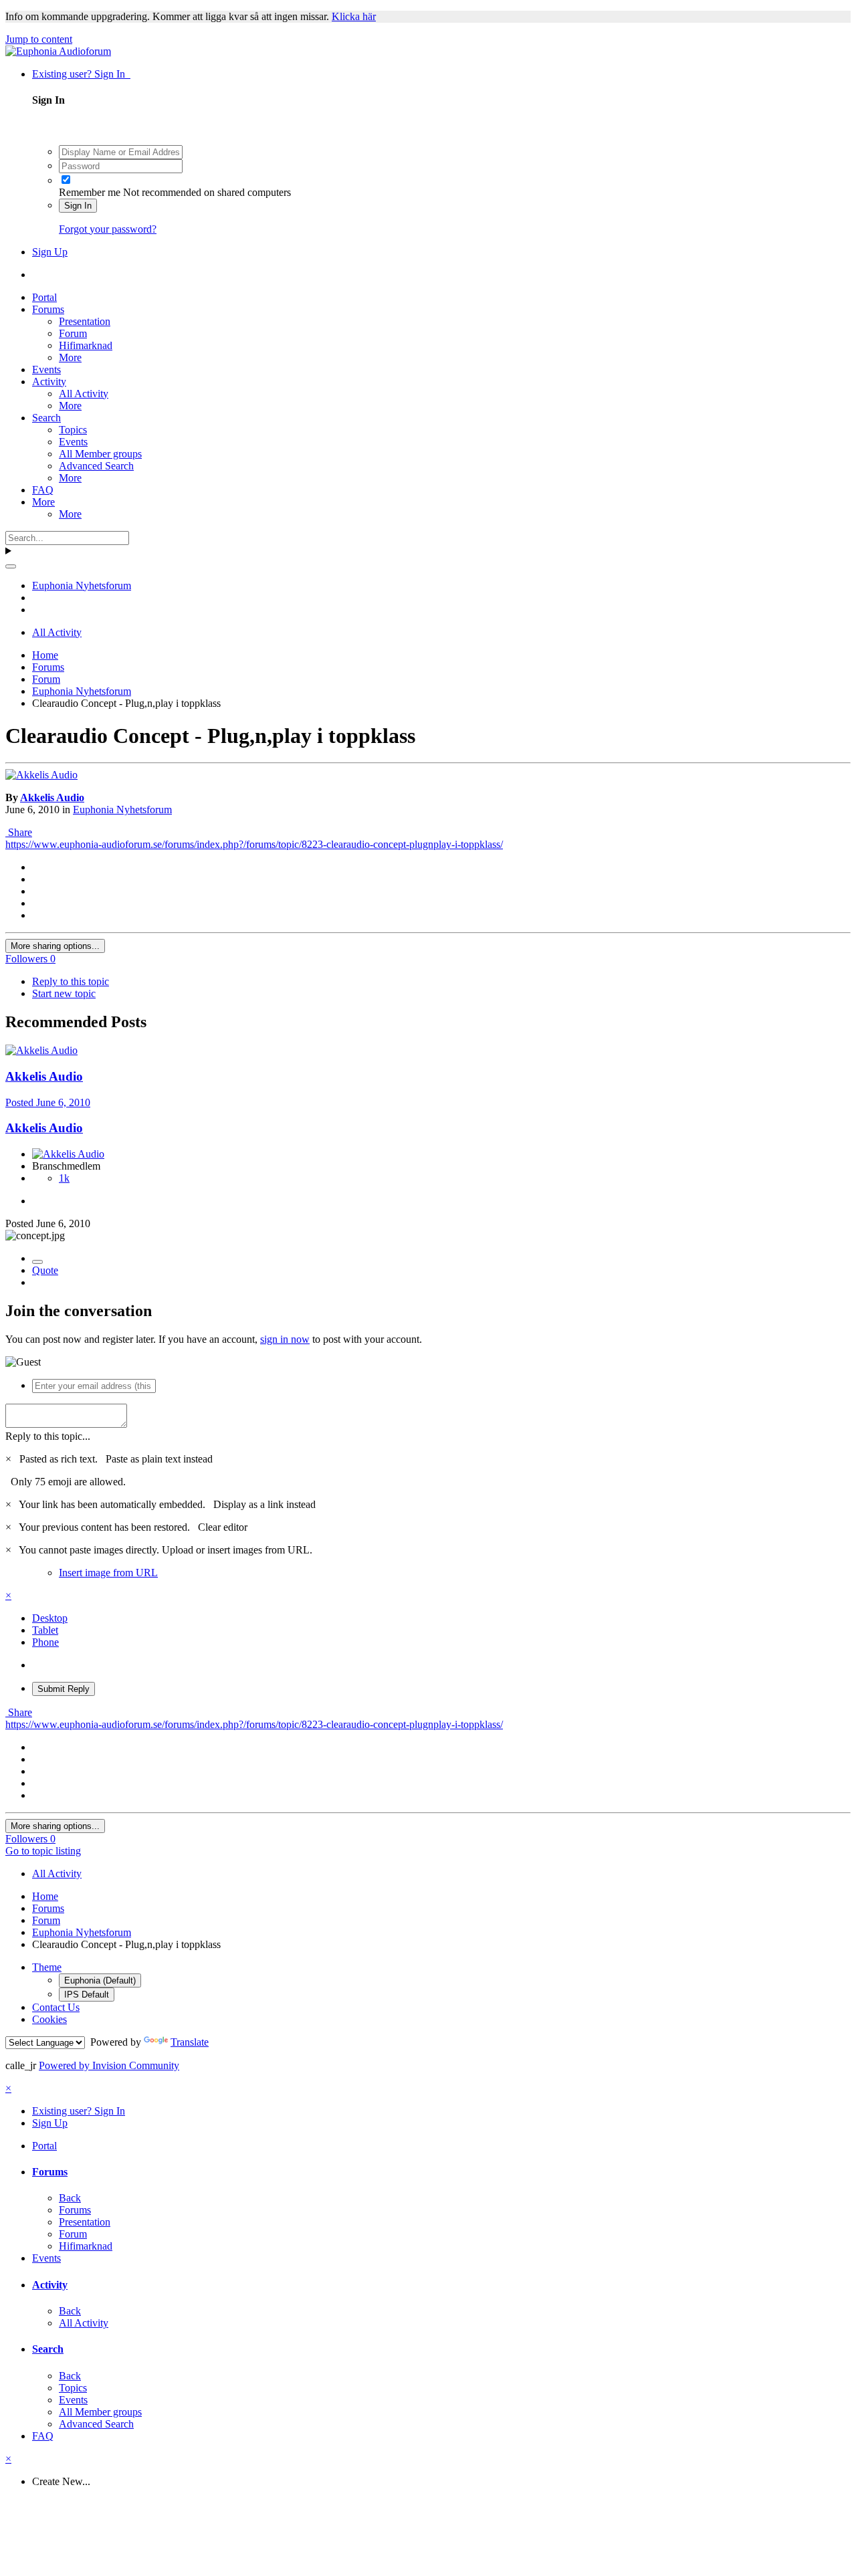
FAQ (43, 490)
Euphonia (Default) (100, 1980)
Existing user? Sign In (81, 74)
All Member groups (100, 454)
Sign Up (50, 252)
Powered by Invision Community (109, 2065)
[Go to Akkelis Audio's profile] (41, 775)
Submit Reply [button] (64, 1689)
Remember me (90, 192)
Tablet (45, 1630)
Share (19, 832)
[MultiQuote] (37, 1262)
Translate (190, 2042)
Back (70, 2198)
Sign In (78, 206)
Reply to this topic (71, 981)
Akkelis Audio (52, 797)
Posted (48, 1102)
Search (46, 418)
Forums (48, 309)
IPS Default (87, 1995)
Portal (44, 297)
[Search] (11, 566)
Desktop (50, 1618)
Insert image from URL (108, 1573)
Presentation (85, 321)
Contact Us (56, 2007)
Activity (49, 382)
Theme (47, 1967)
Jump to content (39, 39)
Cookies (49, 2019)
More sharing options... (55, 946)
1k (64, 1178)
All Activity (84, 394)
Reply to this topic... (48, 1436)
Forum (73, 333)
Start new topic (64, 993)
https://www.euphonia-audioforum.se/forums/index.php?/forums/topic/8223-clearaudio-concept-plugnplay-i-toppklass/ (254, 844)
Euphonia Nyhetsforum (122, 810)
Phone (45, 1642)
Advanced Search (96, 466)
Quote (45, 1270)
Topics (73, 430)
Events (46, 369)
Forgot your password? (108, 229)
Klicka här (354, 16)
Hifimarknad (86, 345)
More (70, 357)
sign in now (285, 1339)
